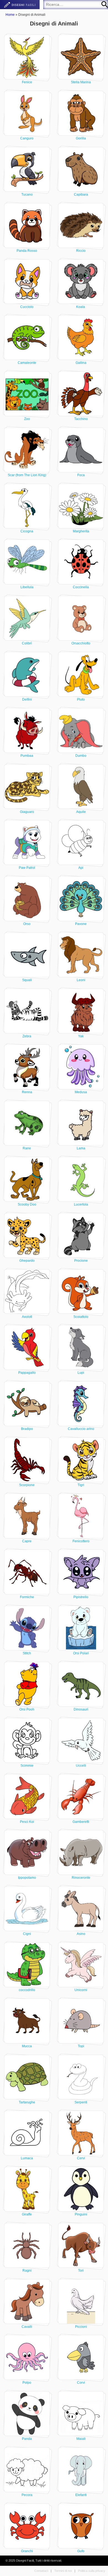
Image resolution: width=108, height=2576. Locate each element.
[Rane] (27, 1123)
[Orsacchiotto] (81, 618)
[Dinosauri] (81, 1684)
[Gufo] (81, 2526)
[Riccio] (81, 226)
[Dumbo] (81, 730)
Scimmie (27, 1766)
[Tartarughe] (27, 2077)
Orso (27, 924)
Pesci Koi (27, 1822)
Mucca (27, 2046)
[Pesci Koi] (27, 1797)
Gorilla (81, 138)
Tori (81, 2271)
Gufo (81, 2551)
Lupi (81, 1373)
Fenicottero (81, 1541)
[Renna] (27, 1067)
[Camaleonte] (27, 338)
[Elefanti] (81, 2470)
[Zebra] (27, 1011)
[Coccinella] (81, 562)
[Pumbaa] (27, 730)
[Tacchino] (81, 394)
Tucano (27, 195)
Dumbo (81, 756)
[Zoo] (27, 394)
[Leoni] (81, 955)
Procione (81, 1261)
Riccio (81, 251)
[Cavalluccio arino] (81, 1404)
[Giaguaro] (27, 787)
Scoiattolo (81, 1317)
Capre (27, 1541)
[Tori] (81, 2245)
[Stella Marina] (81, 57)
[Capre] (27, 1516)
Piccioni (81, 2327)
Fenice (27, 82)
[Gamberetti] (81, 1797)
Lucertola (81, 1204)
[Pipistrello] (81, 1572)
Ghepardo (27, 1261)
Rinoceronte (81, 1878)
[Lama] (81, 1123)
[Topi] (81, 2021)
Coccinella (81, 587)
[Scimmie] (27, 1740)
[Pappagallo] (27, 1347)
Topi (81, 2046)
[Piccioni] (81, 2302)
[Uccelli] (81, 1740)
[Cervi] (81, 2133)
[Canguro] (27, 113)
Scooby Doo (27, 1204)
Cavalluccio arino (81, 1429)
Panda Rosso (27, 251)
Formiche (27, 1597)
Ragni (27, 2271)
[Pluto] (81, 674)
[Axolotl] (27, 1292)
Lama (81, 1148)
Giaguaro (27, 812)
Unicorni (81, 1990)
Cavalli (27, 2327)
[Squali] (27, 955)
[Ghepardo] (27, 1235)
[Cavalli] (27, 2302)
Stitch (27, 1653)
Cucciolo (27, 307)
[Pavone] (81, 899)
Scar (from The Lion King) (27, 475)
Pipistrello (81, 1597)
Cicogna (27, 531)
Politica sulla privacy (92, 2571)
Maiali (81, 2439)
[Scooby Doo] (27, 1179)
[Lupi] (81, 1347)
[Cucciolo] (27, 282)
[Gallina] (81, 338)
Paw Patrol (27, 868)
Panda (27, 2439)
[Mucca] (27, 2021)
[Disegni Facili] (20, 5)
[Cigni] (27, 1909)
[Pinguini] (81, 2189)
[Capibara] (81, 169)
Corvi (81, 2383)
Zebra (27, 1036)
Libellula (27, 587)
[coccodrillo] (27, 1965)
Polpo (27, 2383)
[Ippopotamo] (27, 1852)
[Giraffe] (27, 2189)
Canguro (27, 138)
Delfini (27, 699)
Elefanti (81, 2495)
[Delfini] (27, 674)
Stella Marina (81, 82)
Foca (81, 475)
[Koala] (81, 282)
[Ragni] (27, 2245)
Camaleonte (27, 363)
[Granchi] (27, 2526)
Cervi (81, 2158)
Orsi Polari (81, 1653)
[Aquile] (81, 787)
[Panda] (27, 2414)
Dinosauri (81, 1709)
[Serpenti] (81, 2077)
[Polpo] (27, 2357)
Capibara (81, 195)
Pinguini (81, 2214)
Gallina (81, 363)
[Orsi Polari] (81, 1628)
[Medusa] (81, 1067)
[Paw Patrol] (27, 843)
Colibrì (27, 643)
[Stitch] (27, 1628)
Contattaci (41, 2571)
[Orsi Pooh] (27, 1684)
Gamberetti (81, 1822)
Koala (81, 307)
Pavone (81, 924)
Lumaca (27, 2158)
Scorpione (27, 1485)
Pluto (81, 699)
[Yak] (81, 1011)
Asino (81, 1934)
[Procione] (81, 1235)
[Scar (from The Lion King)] (27, 450)
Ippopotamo (27, 1878)
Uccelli (81, 1766)
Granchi (27, 2551)
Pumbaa (27, 756)
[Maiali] (81, 2414)
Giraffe (27, 2214)
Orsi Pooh (27, 1709)
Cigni (27, 1934)
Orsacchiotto (81, 643)
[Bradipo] (27, 1404)
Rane (27, 1148)
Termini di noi (63, 2571)
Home (10, 15)
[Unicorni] (81, 1965)
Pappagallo (27, 1373)
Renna (27, 1092)
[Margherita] (81, 506)
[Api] (81, 843)
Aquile (81, 812)
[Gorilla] (81, 113)
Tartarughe (27, 2102)
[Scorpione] (27, 1460)
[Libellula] (27, 562)
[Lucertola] (81, 1179)
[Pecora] (27, 2470)
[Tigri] (81, 1460)
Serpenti (81, 2102)
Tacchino (81, 419)
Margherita (81, 531)
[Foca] (81, 450)
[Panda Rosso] (27, 226)
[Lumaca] (27, 2133)
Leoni (81, 980)
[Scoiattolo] (81, 1292)
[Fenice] (27, 57)
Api (81, 868)
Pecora (27, 2495)
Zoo (27, 419)
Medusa (81, 1092)
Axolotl (27, 1317)
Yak (81, 1036)
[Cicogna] (27, 506)
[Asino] (81, 1909)
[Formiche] (27, 1572)
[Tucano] (27, 169)
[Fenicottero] (81, 1516)
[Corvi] (81, 2357)
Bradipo (27, 1429)
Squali (27, 980)
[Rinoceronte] (81, 1852)
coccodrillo (27, 1990)
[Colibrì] (27, 618)
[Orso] (27, 899)
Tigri (81, 1485)
